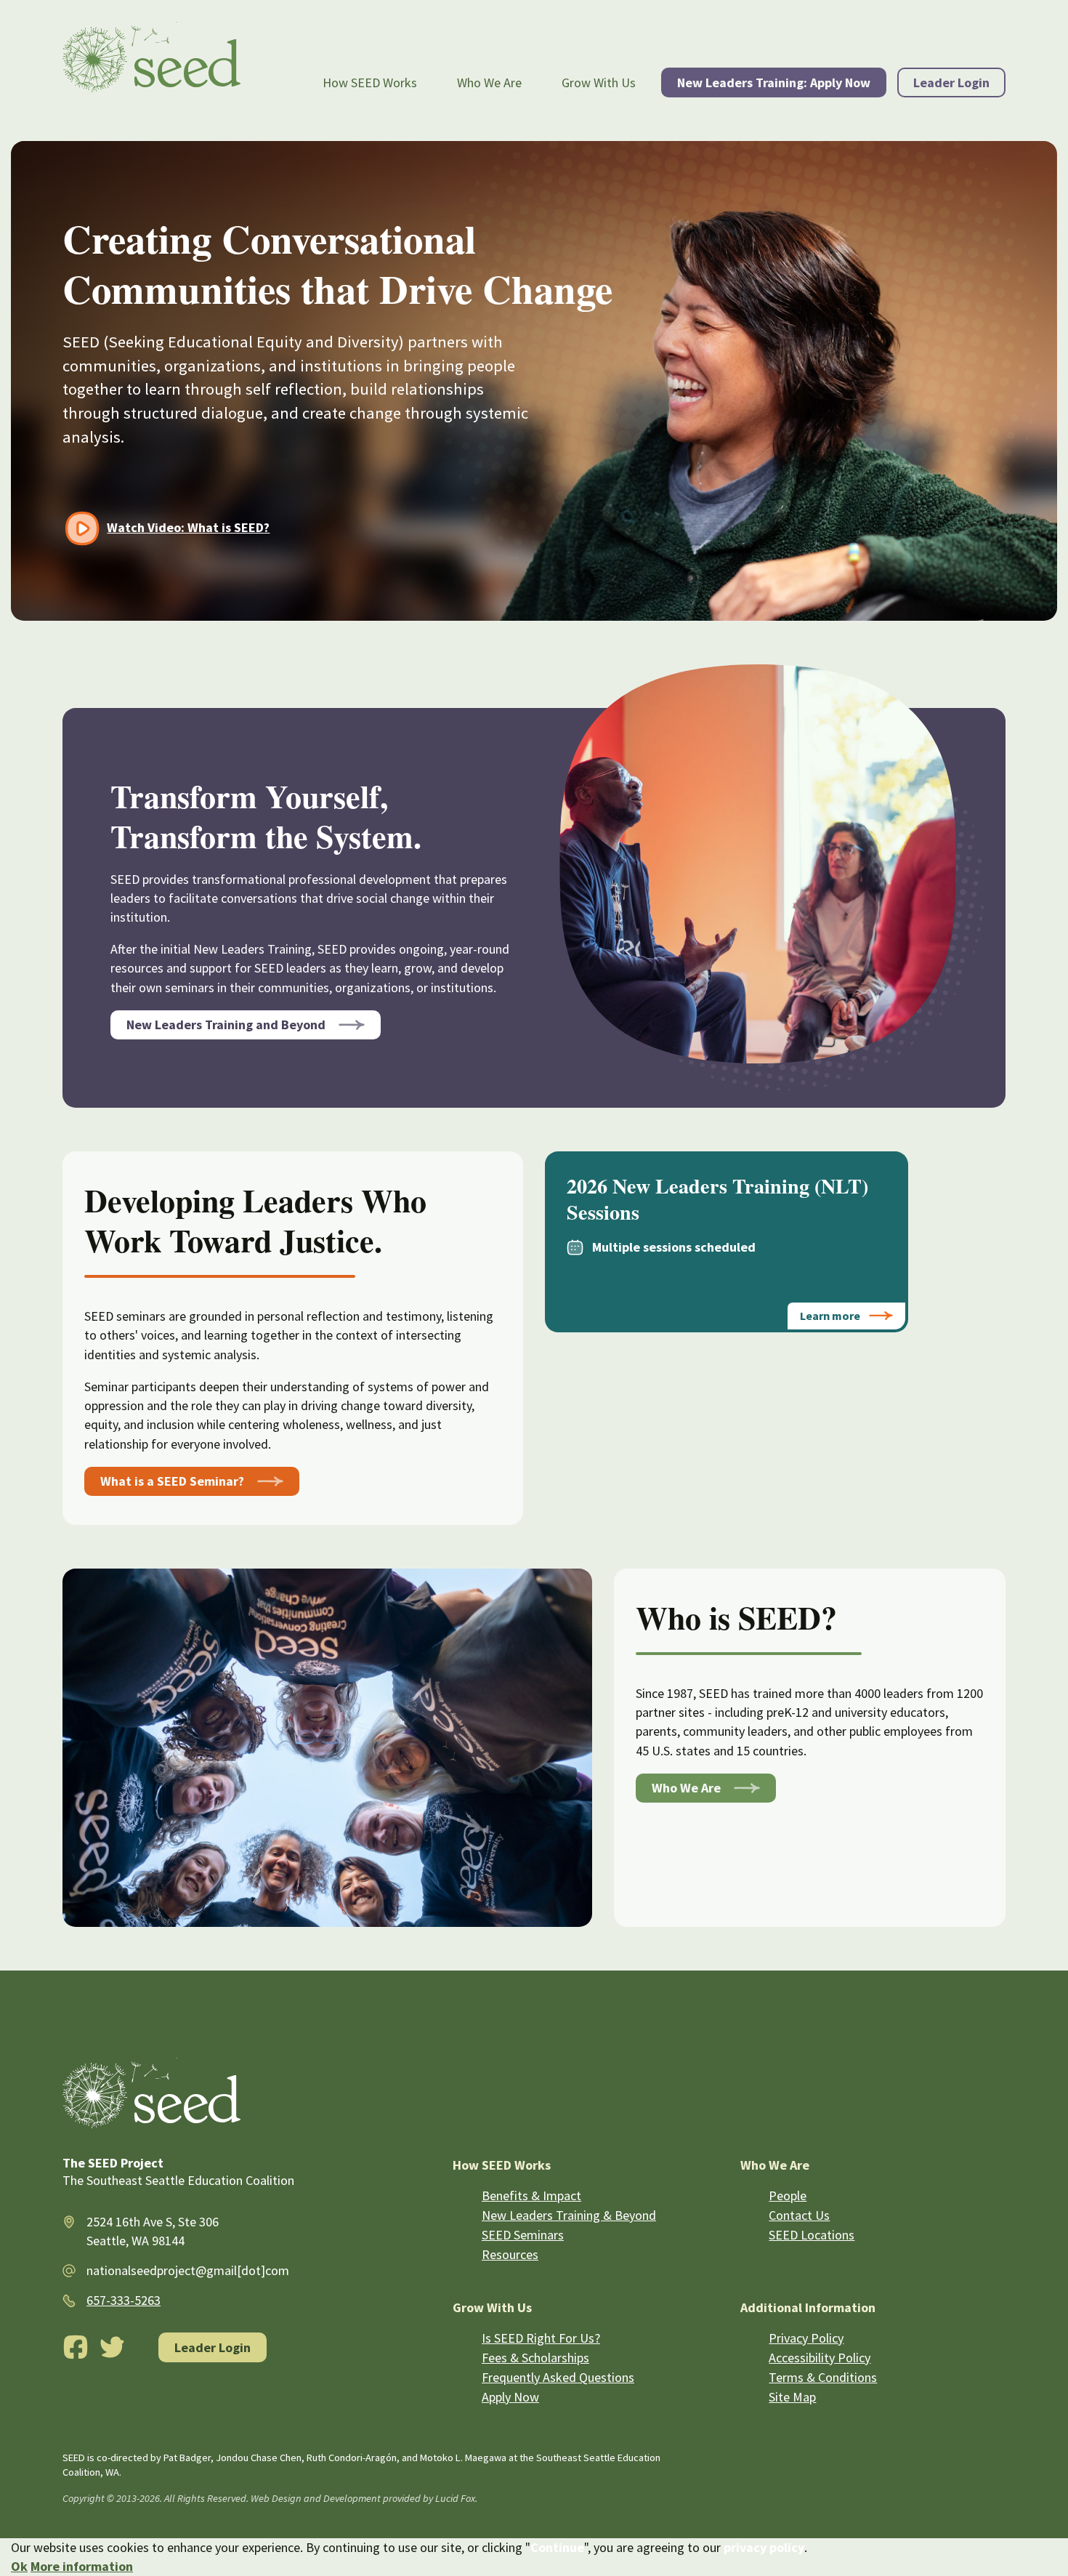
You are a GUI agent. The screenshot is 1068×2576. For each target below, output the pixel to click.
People (788, 2195)
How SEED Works (370, 82)
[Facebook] (76, 2347)
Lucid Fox (455, 2498)
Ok (19, 2566)
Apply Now (510, 2397)
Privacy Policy (806, 2338)
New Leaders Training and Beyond (226, 1025)
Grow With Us (599, 82)
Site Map (792, 2397)
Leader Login (951, 82)
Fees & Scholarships (535, 2358)
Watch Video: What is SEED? (188, 527)
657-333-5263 (124, 2300)
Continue (557, 2547)
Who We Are (489, 82)
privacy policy (764, 2547)
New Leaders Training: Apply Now (774, 82)
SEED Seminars (523, 2235)
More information (82, 2566)
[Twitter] (113, 2347)
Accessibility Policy (820, 2358)
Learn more (830, 1316)
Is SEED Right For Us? (541, 2338)
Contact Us (799, 2215)
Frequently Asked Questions (558, 2377)
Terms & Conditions (823, 2377)
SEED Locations (812, 2235)
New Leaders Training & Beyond (569, 2215)
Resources (510, 2254)
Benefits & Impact (531, 2195)
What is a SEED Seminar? (172, 1481)
